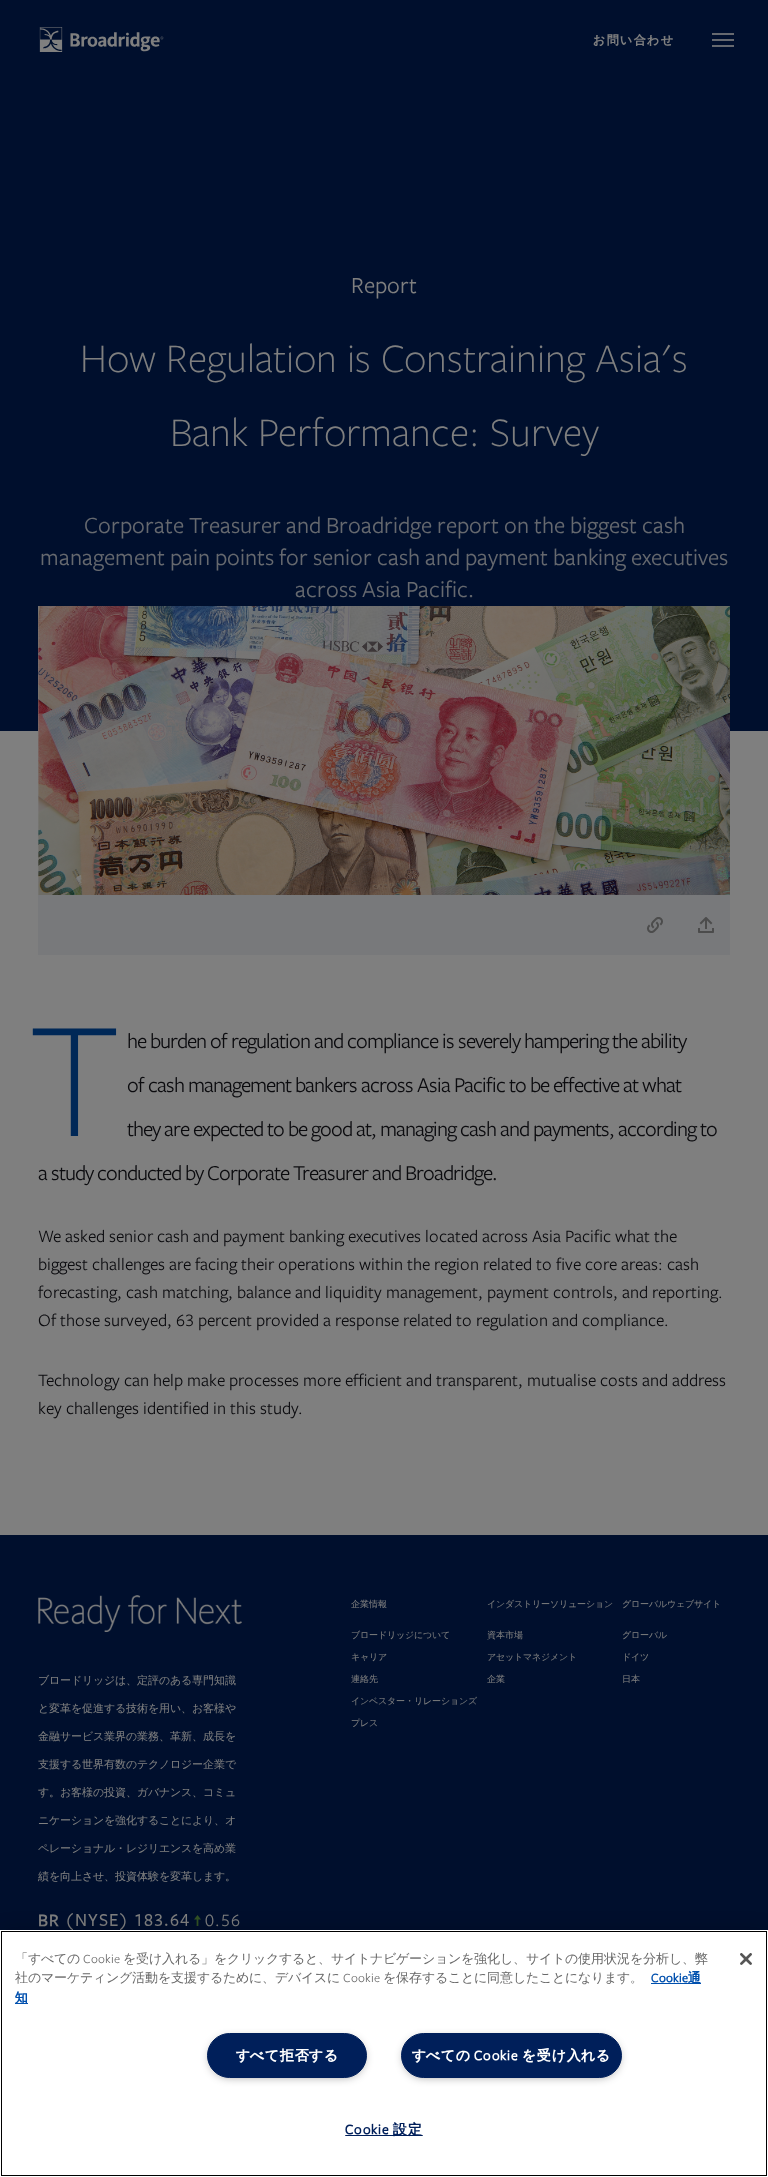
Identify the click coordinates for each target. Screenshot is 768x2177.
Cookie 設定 (383, 2129)
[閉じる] (746, 1959)
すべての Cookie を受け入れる (511, 2055)
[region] (384, 2053)
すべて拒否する (287, 2055)
